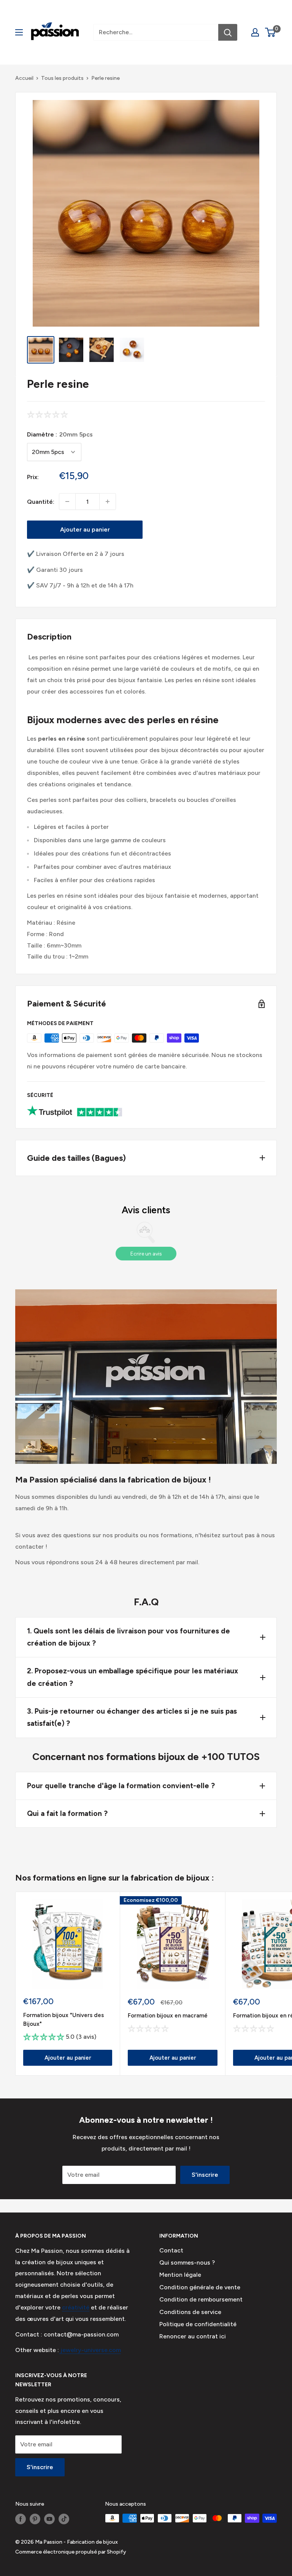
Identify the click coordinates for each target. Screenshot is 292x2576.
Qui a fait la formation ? (67, 1813)
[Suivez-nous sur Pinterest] (35, 2519)
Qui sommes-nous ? (187, 2263)
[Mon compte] (255, 32)
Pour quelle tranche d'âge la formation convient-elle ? (121, 1786)
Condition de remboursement (201, 2299)
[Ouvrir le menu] (19, 32)
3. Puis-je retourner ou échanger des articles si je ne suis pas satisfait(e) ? (132, 1717)
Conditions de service (190, 2312)
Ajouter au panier (85, 529)
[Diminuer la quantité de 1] (67, 502)
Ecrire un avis (146, 1254)
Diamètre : (60, 434)
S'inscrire (205, 2175)
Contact (171, 2250)
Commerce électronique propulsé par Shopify (71, 2552)
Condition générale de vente (200, 2287)
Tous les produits (62, 78)
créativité (76, 2307)
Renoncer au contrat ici (193, 2336)
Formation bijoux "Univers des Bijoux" (63, 2020)
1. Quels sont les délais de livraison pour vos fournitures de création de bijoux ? (129, 1637)
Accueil (24, 78)
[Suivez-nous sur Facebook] (21, 2519)
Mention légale (180, 2275)
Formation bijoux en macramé (168, 2016)
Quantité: (41, 502)
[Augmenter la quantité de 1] (108, 502)
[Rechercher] (228, 32)
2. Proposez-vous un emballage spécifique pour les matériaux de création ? (133, 1677)
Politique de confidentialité (198, 2324)
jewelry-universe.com (90, 2350)
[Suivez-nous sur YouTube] (49, 2519)
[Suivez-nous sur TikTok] (64, 2519)
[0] (271, 32)
